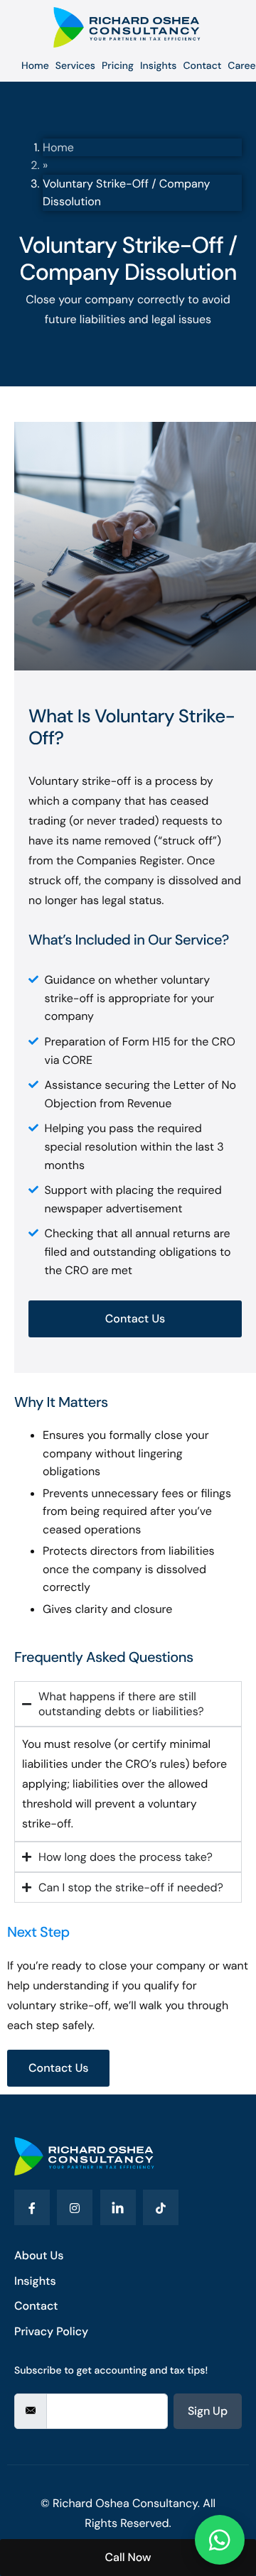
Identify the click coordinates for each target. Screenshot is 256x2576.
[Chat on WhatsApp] (220, 2540)
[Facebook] (32, 2207)
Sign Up (208, 2411)
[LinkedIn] (118, 2207)
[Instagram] (75, 2207)
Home (58, 147)
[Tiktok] (161, 2207)
